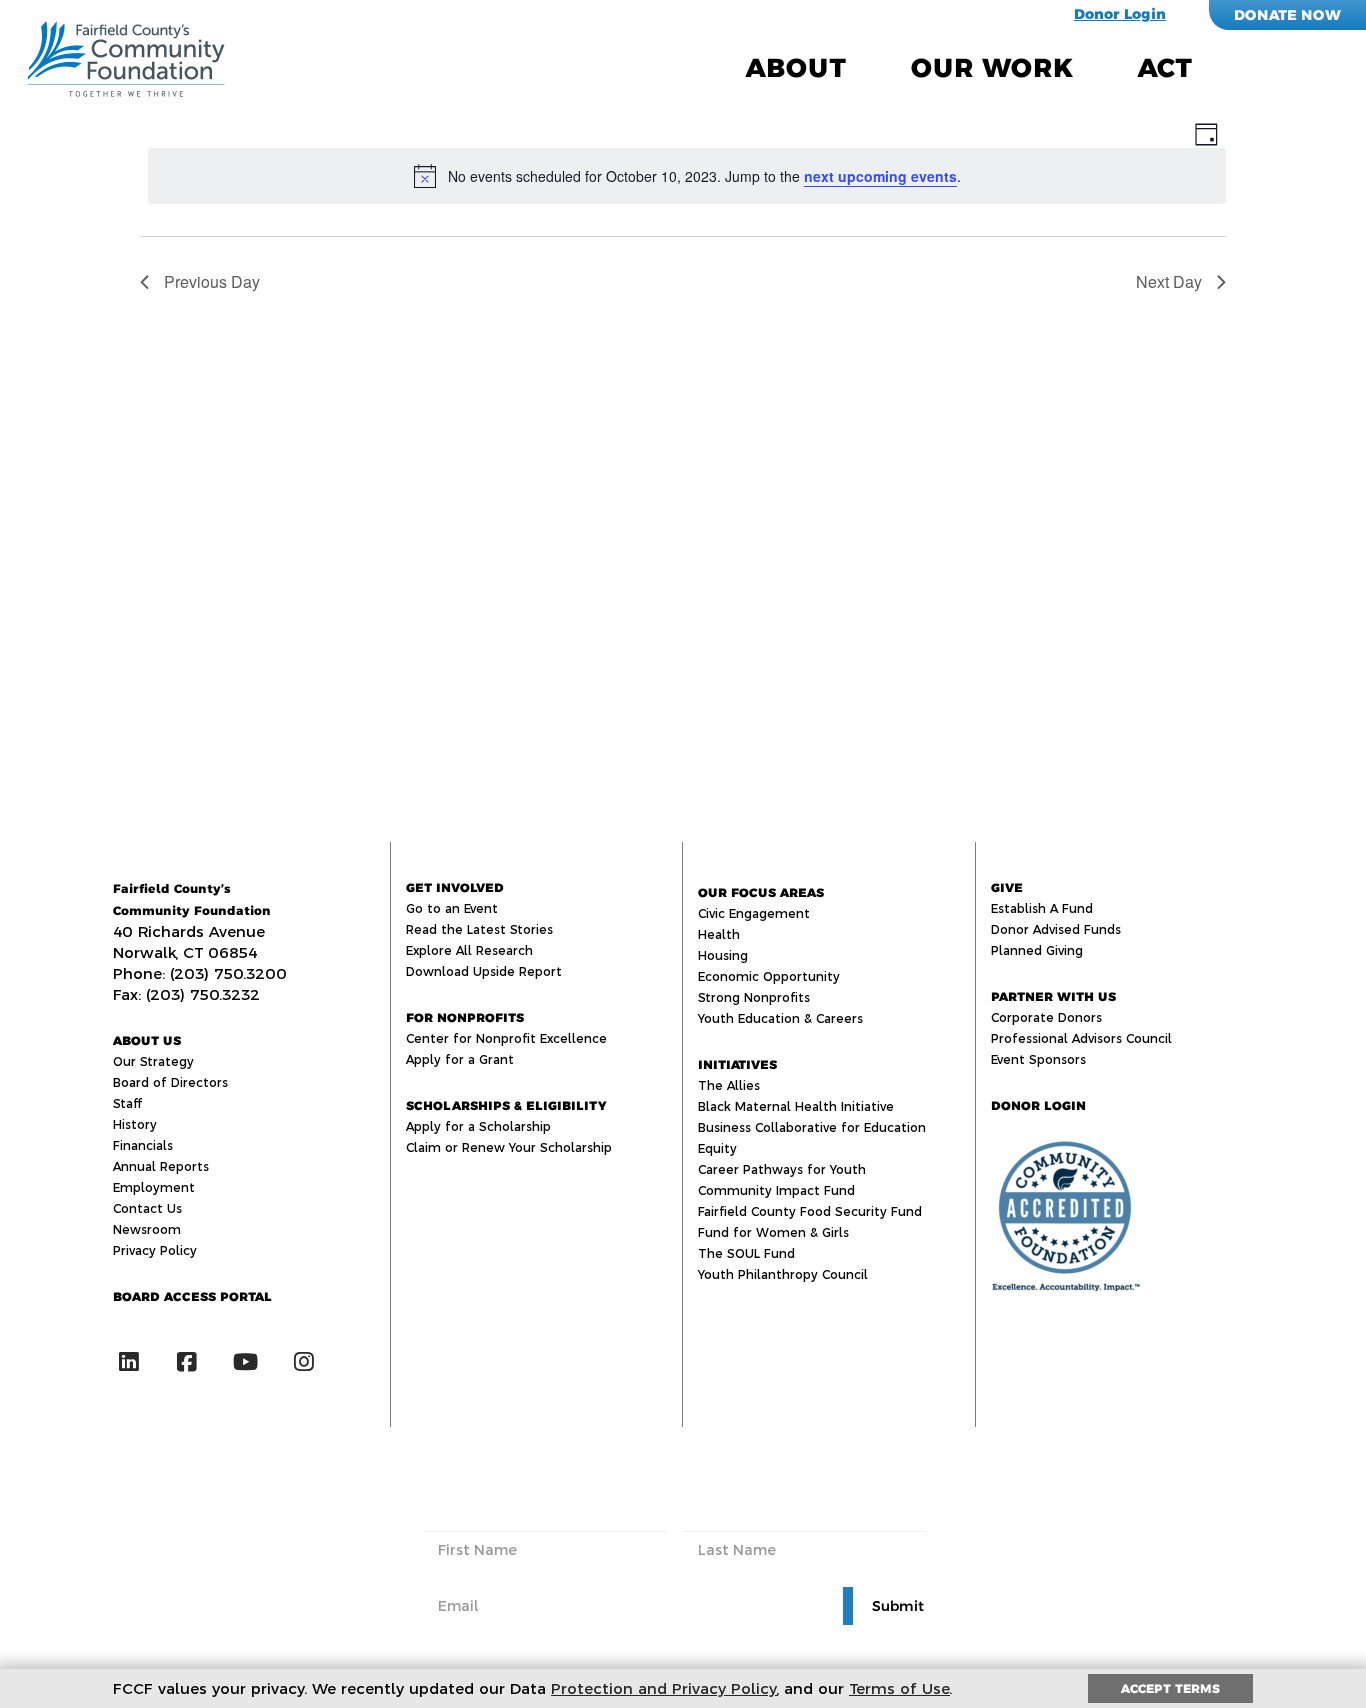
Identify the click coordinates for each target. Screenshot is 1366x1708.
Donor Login (1120, 14)
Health (719, 934)
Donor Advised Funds (1056, 929)
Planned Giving (1037, 950)
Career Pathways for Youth (782, 1169)
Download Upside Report (484, 971)
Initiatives (737, 1064)
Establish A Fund (1042, 908)
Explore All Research (469, 950)
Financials (143, 1145)
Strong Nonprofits (754, 997)
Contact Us (147, 1208)
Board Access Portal (192, 1296)
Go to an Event (452, 908)
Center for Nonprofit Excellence (506, 1038)
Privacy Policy (155, 1250)
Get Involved (455, 887)
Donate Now (1287, 15)
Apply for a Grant (460, 1059)
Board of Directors (170, 1082)
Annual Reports (161, 1166)
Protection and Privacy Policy (664, 1688)
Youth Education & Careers (780, 1018)
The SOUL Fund (746, 1253)
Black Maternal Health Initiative (796, 1106)
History (135, 1124)
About (796, 68)
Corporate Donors (1046, 1017)
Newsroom (147, 1229)
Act (1165, 68)
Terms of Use (899, 1688)
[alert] (687, 176)
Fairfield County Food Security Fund (810, 1211)
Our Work (992, 68)
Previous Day (212, 281)
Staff (127, 1103)
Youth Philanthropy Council (783, 1274)
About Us (147, 1040)
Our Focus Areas (761, 892)
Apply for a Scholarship (478, 1126)
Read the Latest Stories (479, 929)
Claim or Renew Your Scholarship (509, 1147)
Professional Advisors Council (1081, 1038)
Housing (723, 955)
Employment (154, 1187)
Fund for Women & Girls (773, 1232)
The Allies (729, 1085)
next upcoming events (880, 176)
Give (1007, 887)
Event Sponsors (1038, 1059)
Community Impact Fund (776, 1190)
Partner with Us (1053, 996)
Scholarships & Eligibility (506, 1105)
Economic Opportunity (769, 976)
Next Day (1169, 281)
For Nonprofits (465, 1017)
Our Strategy (153, 1061)
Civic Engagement (754, 913)
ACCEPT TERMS (1170, 1688)
